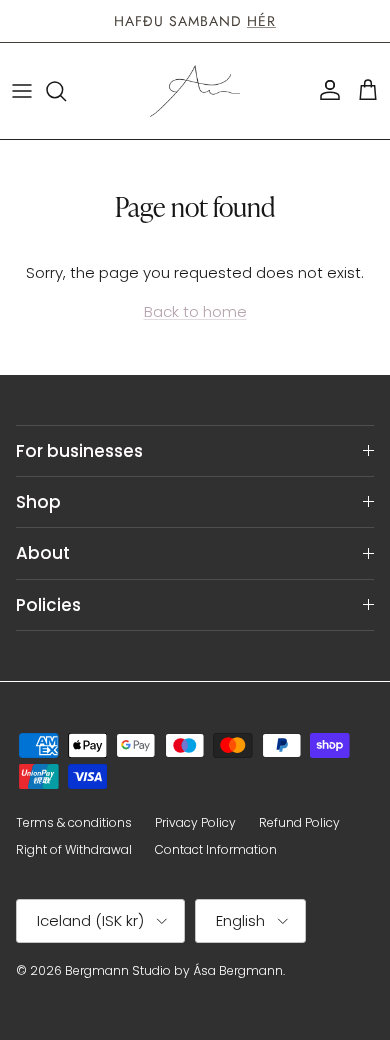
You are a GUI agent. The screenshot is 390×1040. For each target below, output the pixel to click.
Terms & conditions (74, 822)
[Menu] (22, 91)
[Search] (66, 91)
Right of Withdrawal (74, 849)
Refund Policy (299, 822)
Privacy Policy (195, 822)
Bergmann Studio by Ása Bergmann (174, 970)
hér (261, 21)
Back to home (195, 311)
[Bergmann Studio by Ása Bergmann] (195, 91)
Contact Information (216, 849)
